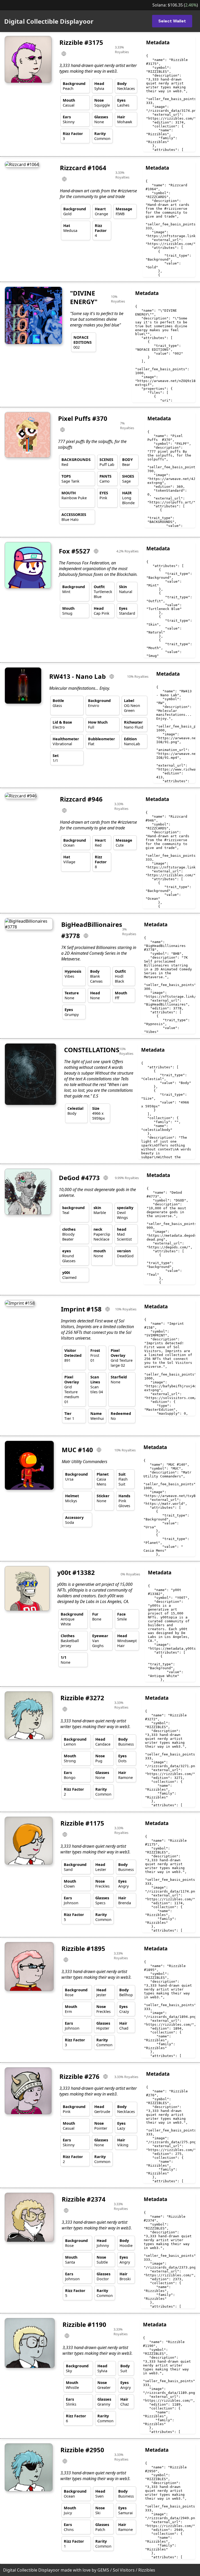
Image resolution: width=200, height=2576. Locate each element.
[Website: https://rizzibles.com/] (66, 54)
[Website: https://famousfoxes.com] (98, 551)
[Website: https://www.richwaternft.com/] (114, 676)
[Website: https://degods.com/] (108, 1178)
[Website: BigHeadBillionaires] (88, 936)
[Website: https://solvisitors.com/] (110, 1309)
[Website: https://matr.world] (101, 1450)
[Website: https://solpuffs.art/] (65, 430)
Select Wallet (172, 21)
